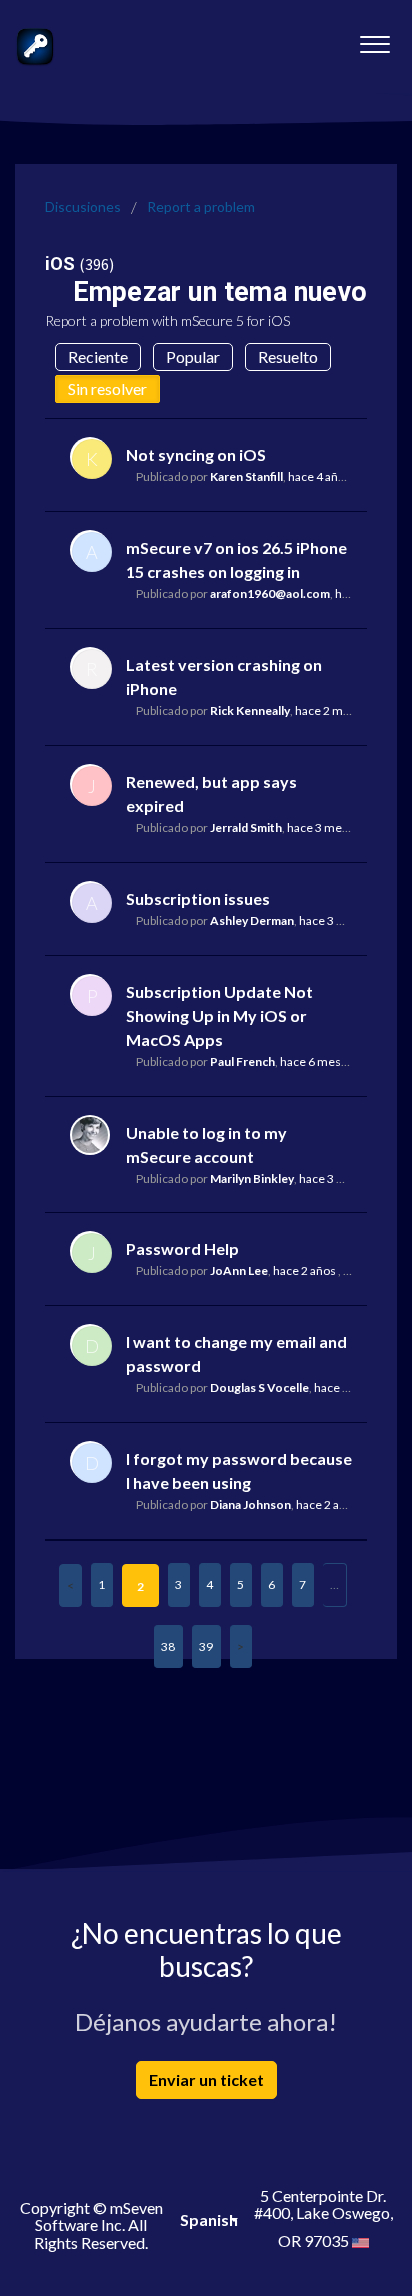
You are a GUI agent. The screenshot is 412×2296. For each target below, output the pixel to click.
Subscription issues (198, 898)
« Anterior (70, 1585)
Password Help (182, 1248)
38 (168, 1646)
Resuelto (288, 356)
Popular (193, 356)
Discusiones (83, 206)
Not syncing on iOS (196, 454)
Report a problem (201, 206)
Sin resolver (107, 388)
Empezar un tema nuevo (220, 292)
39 (206, 1646)
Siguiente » (241, 1646)
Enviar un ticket (206, 2079)
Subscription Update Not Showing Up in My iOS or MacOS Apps (219, 1015)
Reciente (98, 356)
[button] (374, 39)
